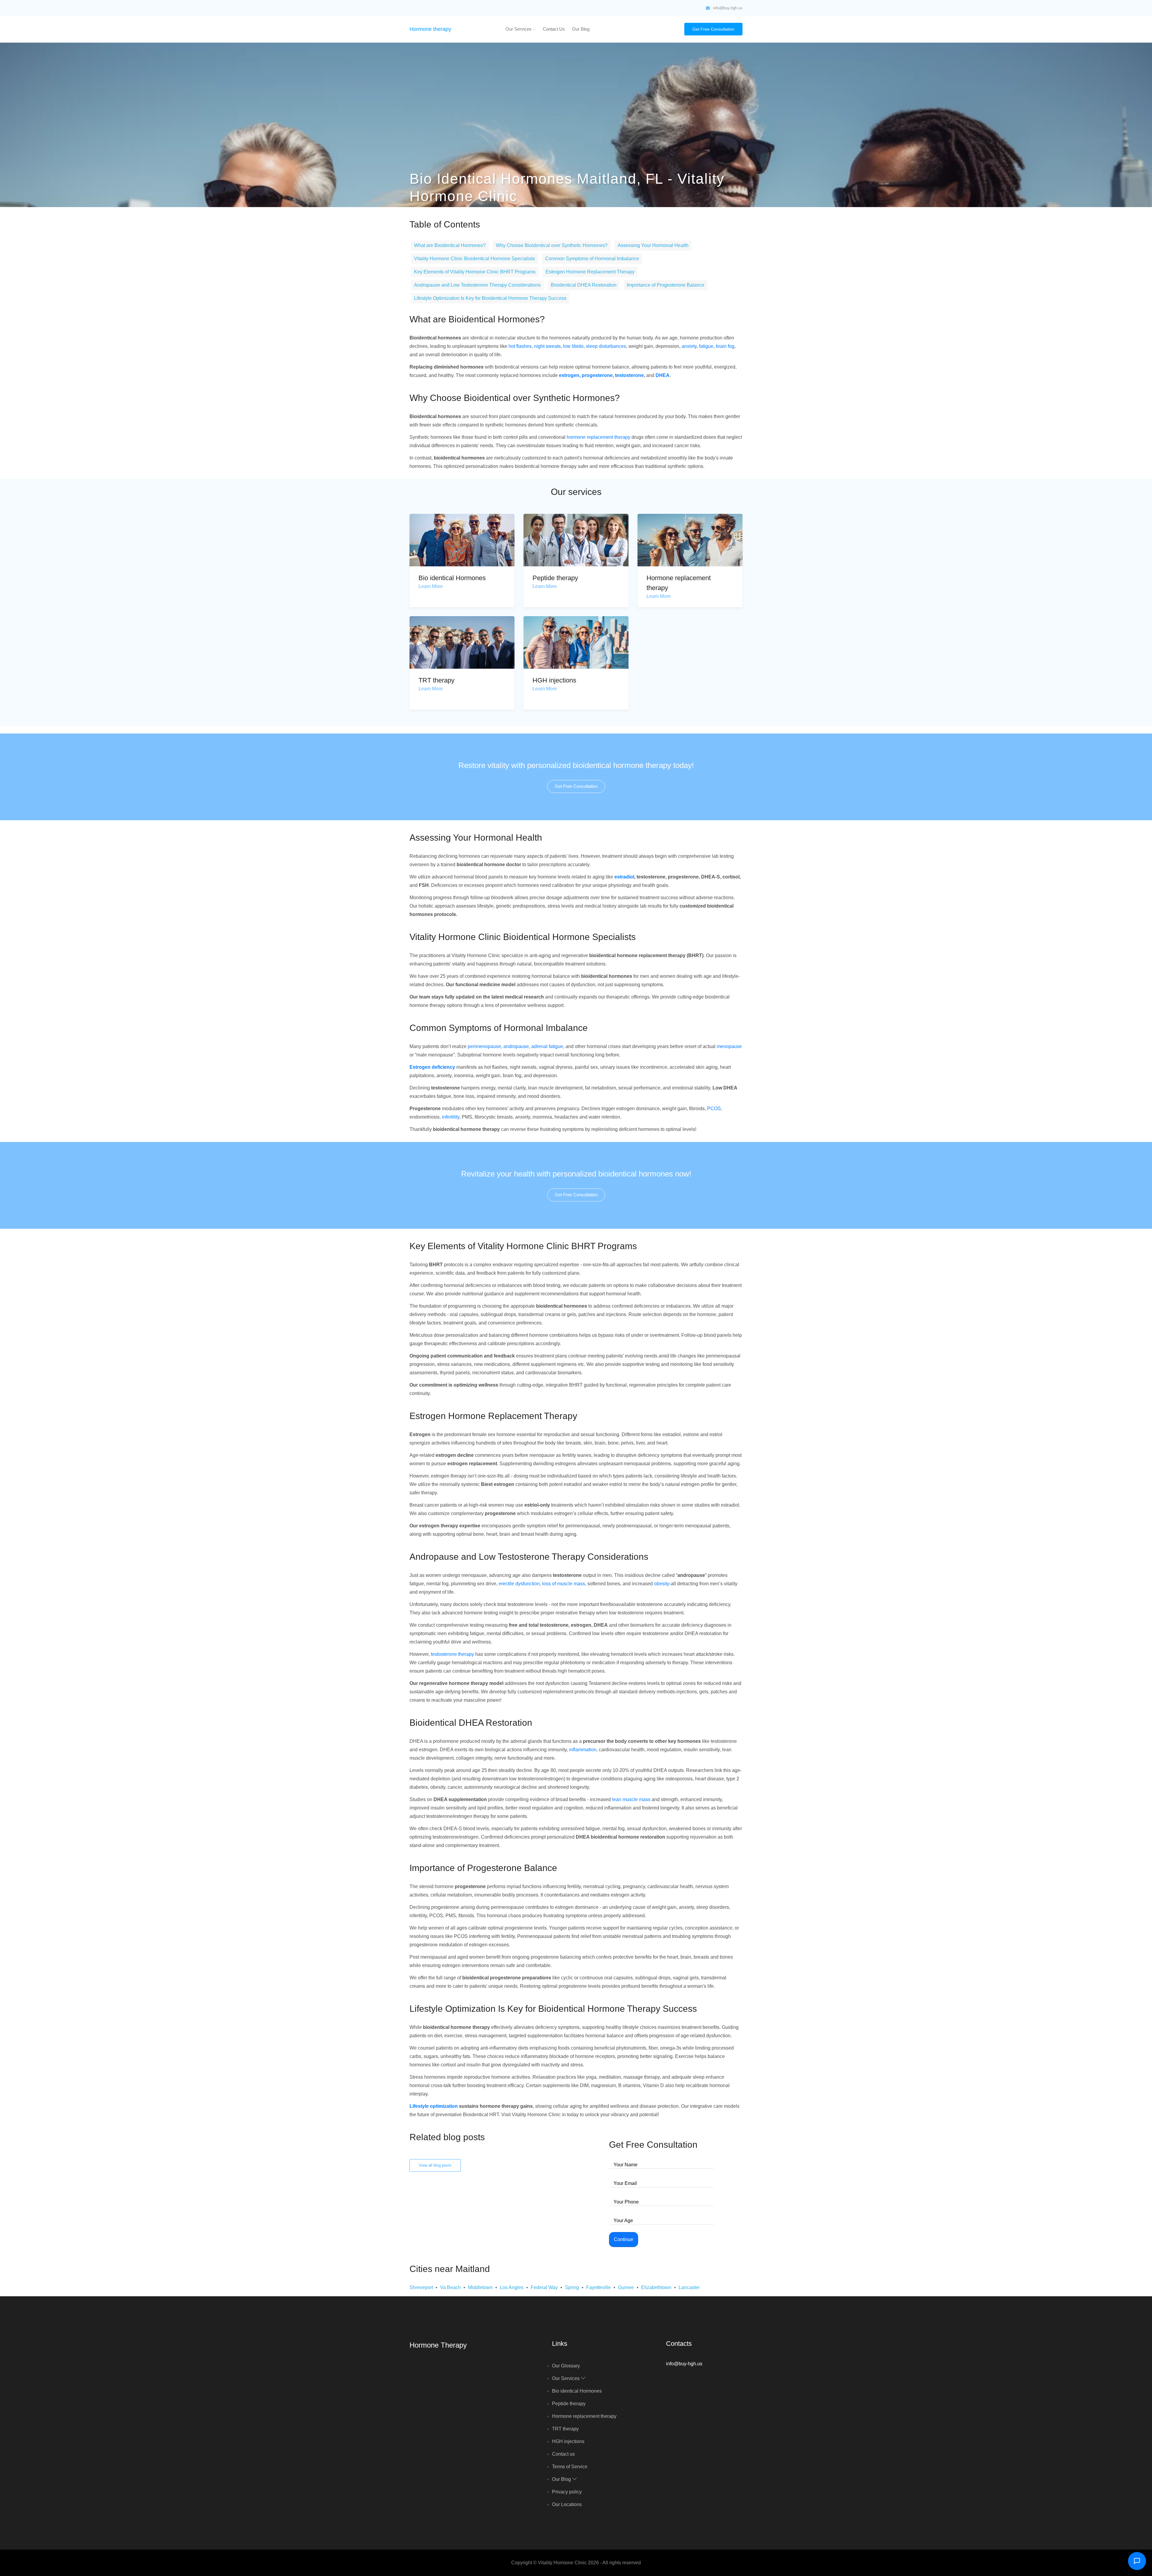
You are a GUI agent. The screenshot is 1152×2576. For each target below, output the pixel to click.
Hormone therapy (430, 29)
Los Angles (512, 2287)
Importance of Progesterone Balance (666, 285)
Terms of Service (570, 2467)
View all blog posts (435, 2165)
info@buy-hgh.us (728, 8)
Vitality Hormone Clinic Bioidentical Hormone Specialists (474, 259)
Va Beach (450, 2287)
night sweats (547, 346)
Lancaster (689, 2287)
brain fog (725, 346)
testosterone (629, 375)
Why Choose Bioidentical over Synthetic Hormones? (552, 245)
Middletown (480, 2287)
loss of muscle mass (564, 1584)
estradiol (624, 877)
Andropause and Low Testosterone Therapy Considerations (477, 285)
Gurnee (626, 2287)
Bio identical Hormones (452, 578)
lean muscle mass (631, 1799)
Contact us (554, 29)
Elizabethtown (656, 2287)
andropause (516, 1046)
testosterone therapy (452, 1654)
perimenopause (484, 1046)
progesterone (597, 375)
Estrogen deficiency (432, 1067)
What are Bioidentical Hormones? (450, 245)
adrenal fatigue (547, 1046)
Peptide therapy (555, 578)
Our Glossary (566, 2366)
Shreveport (421, 2287)
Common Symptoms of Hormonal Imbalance (592, 259)
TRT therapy (436, 680)
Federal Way (544, 2287)
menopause (729, 1046)
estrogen (569, 375)
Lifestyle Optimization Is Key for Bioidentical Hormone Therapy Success (490, 298)
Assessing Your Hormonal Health (653, 245)
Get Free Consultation (713, 29)
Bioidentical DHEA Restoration (584, 285)
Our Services (519, 29)
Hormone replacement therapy (584, 2416)
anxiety (689, 346)
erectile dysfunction (519, 1584)
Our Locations (567, 2504)
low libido (573, 346)
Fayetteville (598, 2287)
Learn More (431, 586)
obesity (662, 1584)
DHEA (663, 375)
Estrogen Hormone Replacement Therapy (590, 272)
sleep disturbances (606, 346)
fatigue (706, 346)
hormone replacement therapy (598, 437)
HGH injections (554, 680)
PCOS (714, 1109)
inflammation (583, 1750)
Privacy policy (567, 2492)
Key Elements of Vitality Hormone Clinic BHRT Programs (475, 272)
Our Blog (581, 29)
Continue (624, 2239)
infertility (451, 1117)
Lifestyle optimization (434, 2106)
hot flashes (520, 346)
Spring (572, 2287)
